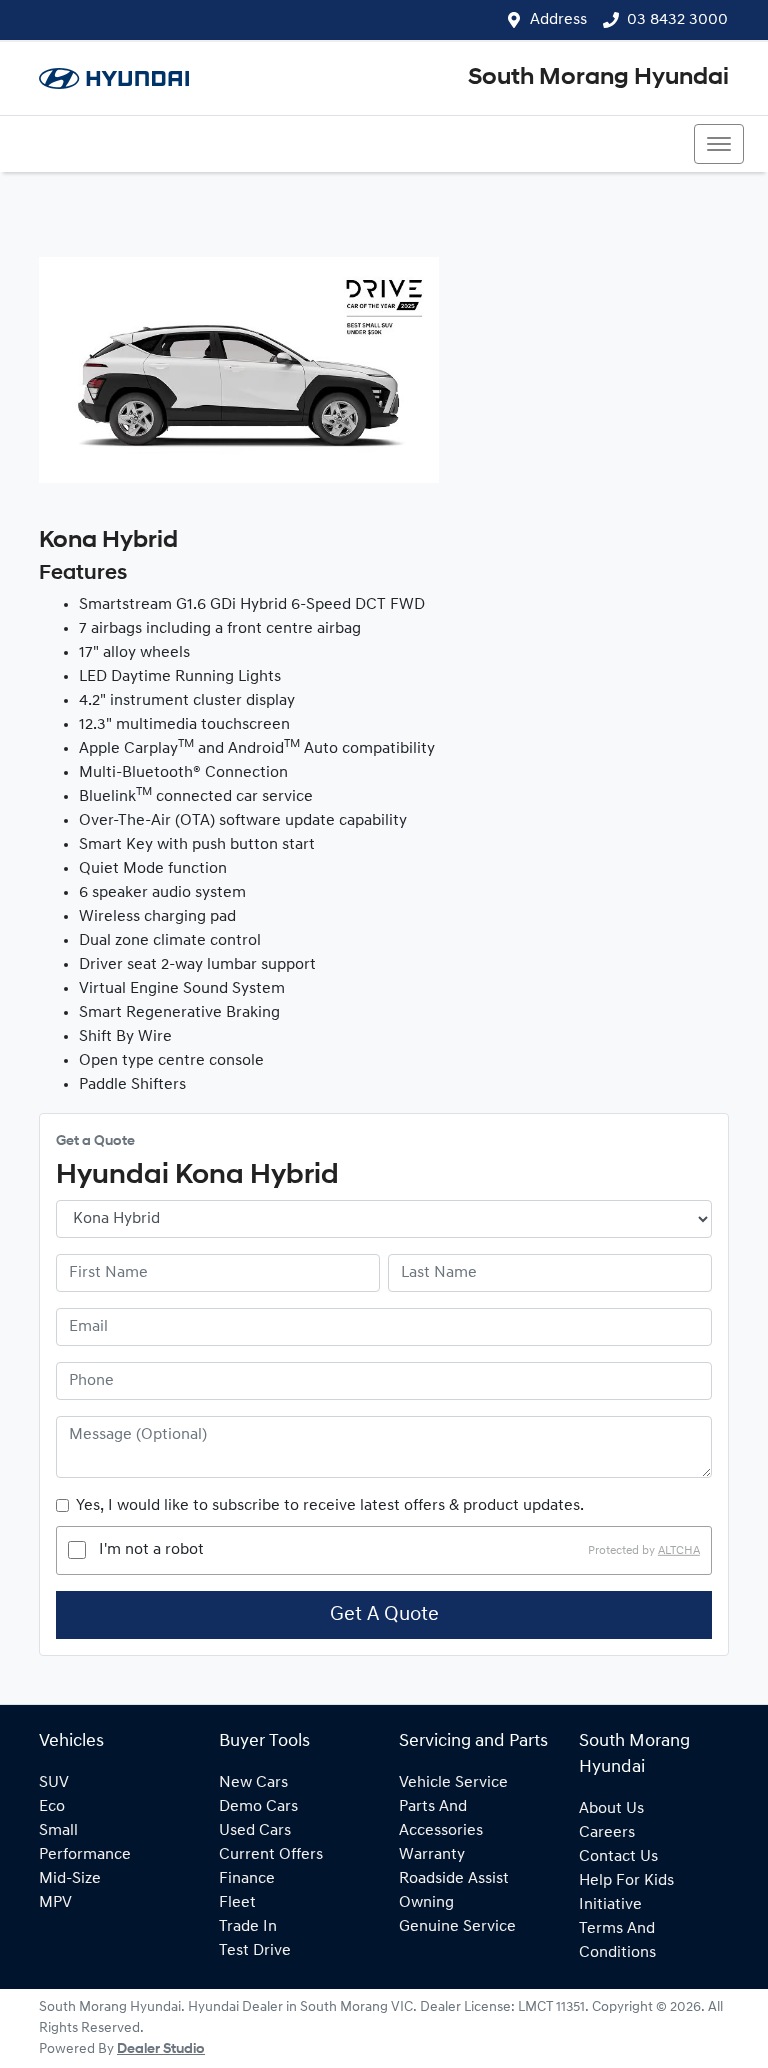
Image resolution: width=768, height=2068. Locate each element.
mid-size (70, 1879)
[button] (719, 144)
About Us (611, 1809)
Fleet (237, 1903)
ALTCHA (679, 1550)
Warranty (432, 1855)
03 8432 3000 (677, 20)
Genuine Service (457, 1927)
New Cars (253, 1783)
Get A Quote (384, 1615)
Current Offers (271, 1855)
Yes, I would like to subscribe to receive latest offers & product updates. (330, 1506)
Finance (247, 1879)
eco (52, 1807)
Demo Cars (258, 1807)
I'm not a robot (151, 1550)
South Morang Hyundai (598, 78)
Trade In (248, 1927)
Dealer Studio (161, 2049)
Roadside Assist (454, 1879)
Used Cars (255, 1831)
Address (558, 20)
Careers (607, 1833)
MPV (55, 1903)
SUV (54, 1783)
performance (85, 1855)
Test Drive (255, 1951)
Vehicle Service (453, 1783)
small (58, 1831)
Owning (426, 1903)
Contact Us (618, 1857)
